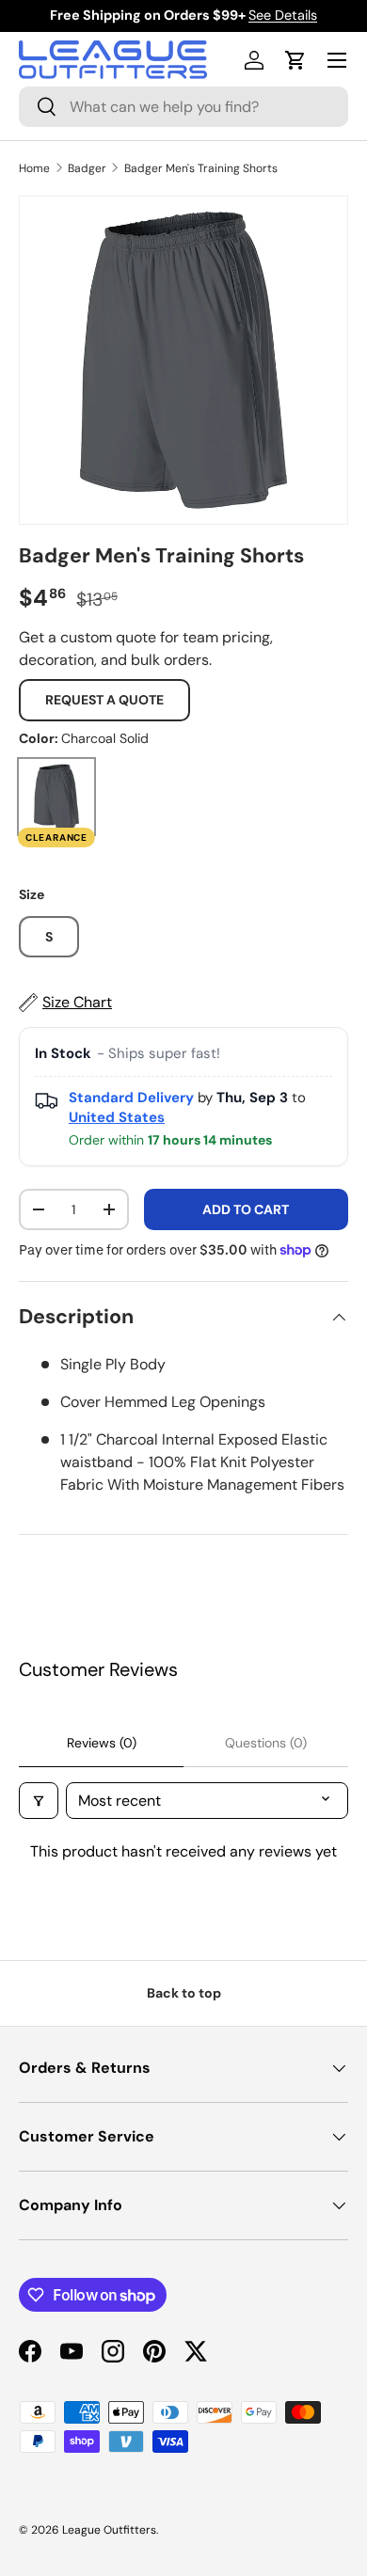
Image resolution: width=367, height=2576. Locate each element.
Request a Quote (104, 700)
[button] (295, 60)
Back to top (184, 1993)
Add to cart (246, 1209)
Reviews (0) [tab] (102, 1743)
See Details (283, 15)
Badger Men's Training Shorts (201, 168)
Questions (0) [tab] (266, 1743)
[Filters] (39, 1801)
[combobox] (183, 107)
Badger (87, 168)
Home (34, 168)
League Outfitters (109, 2530)
